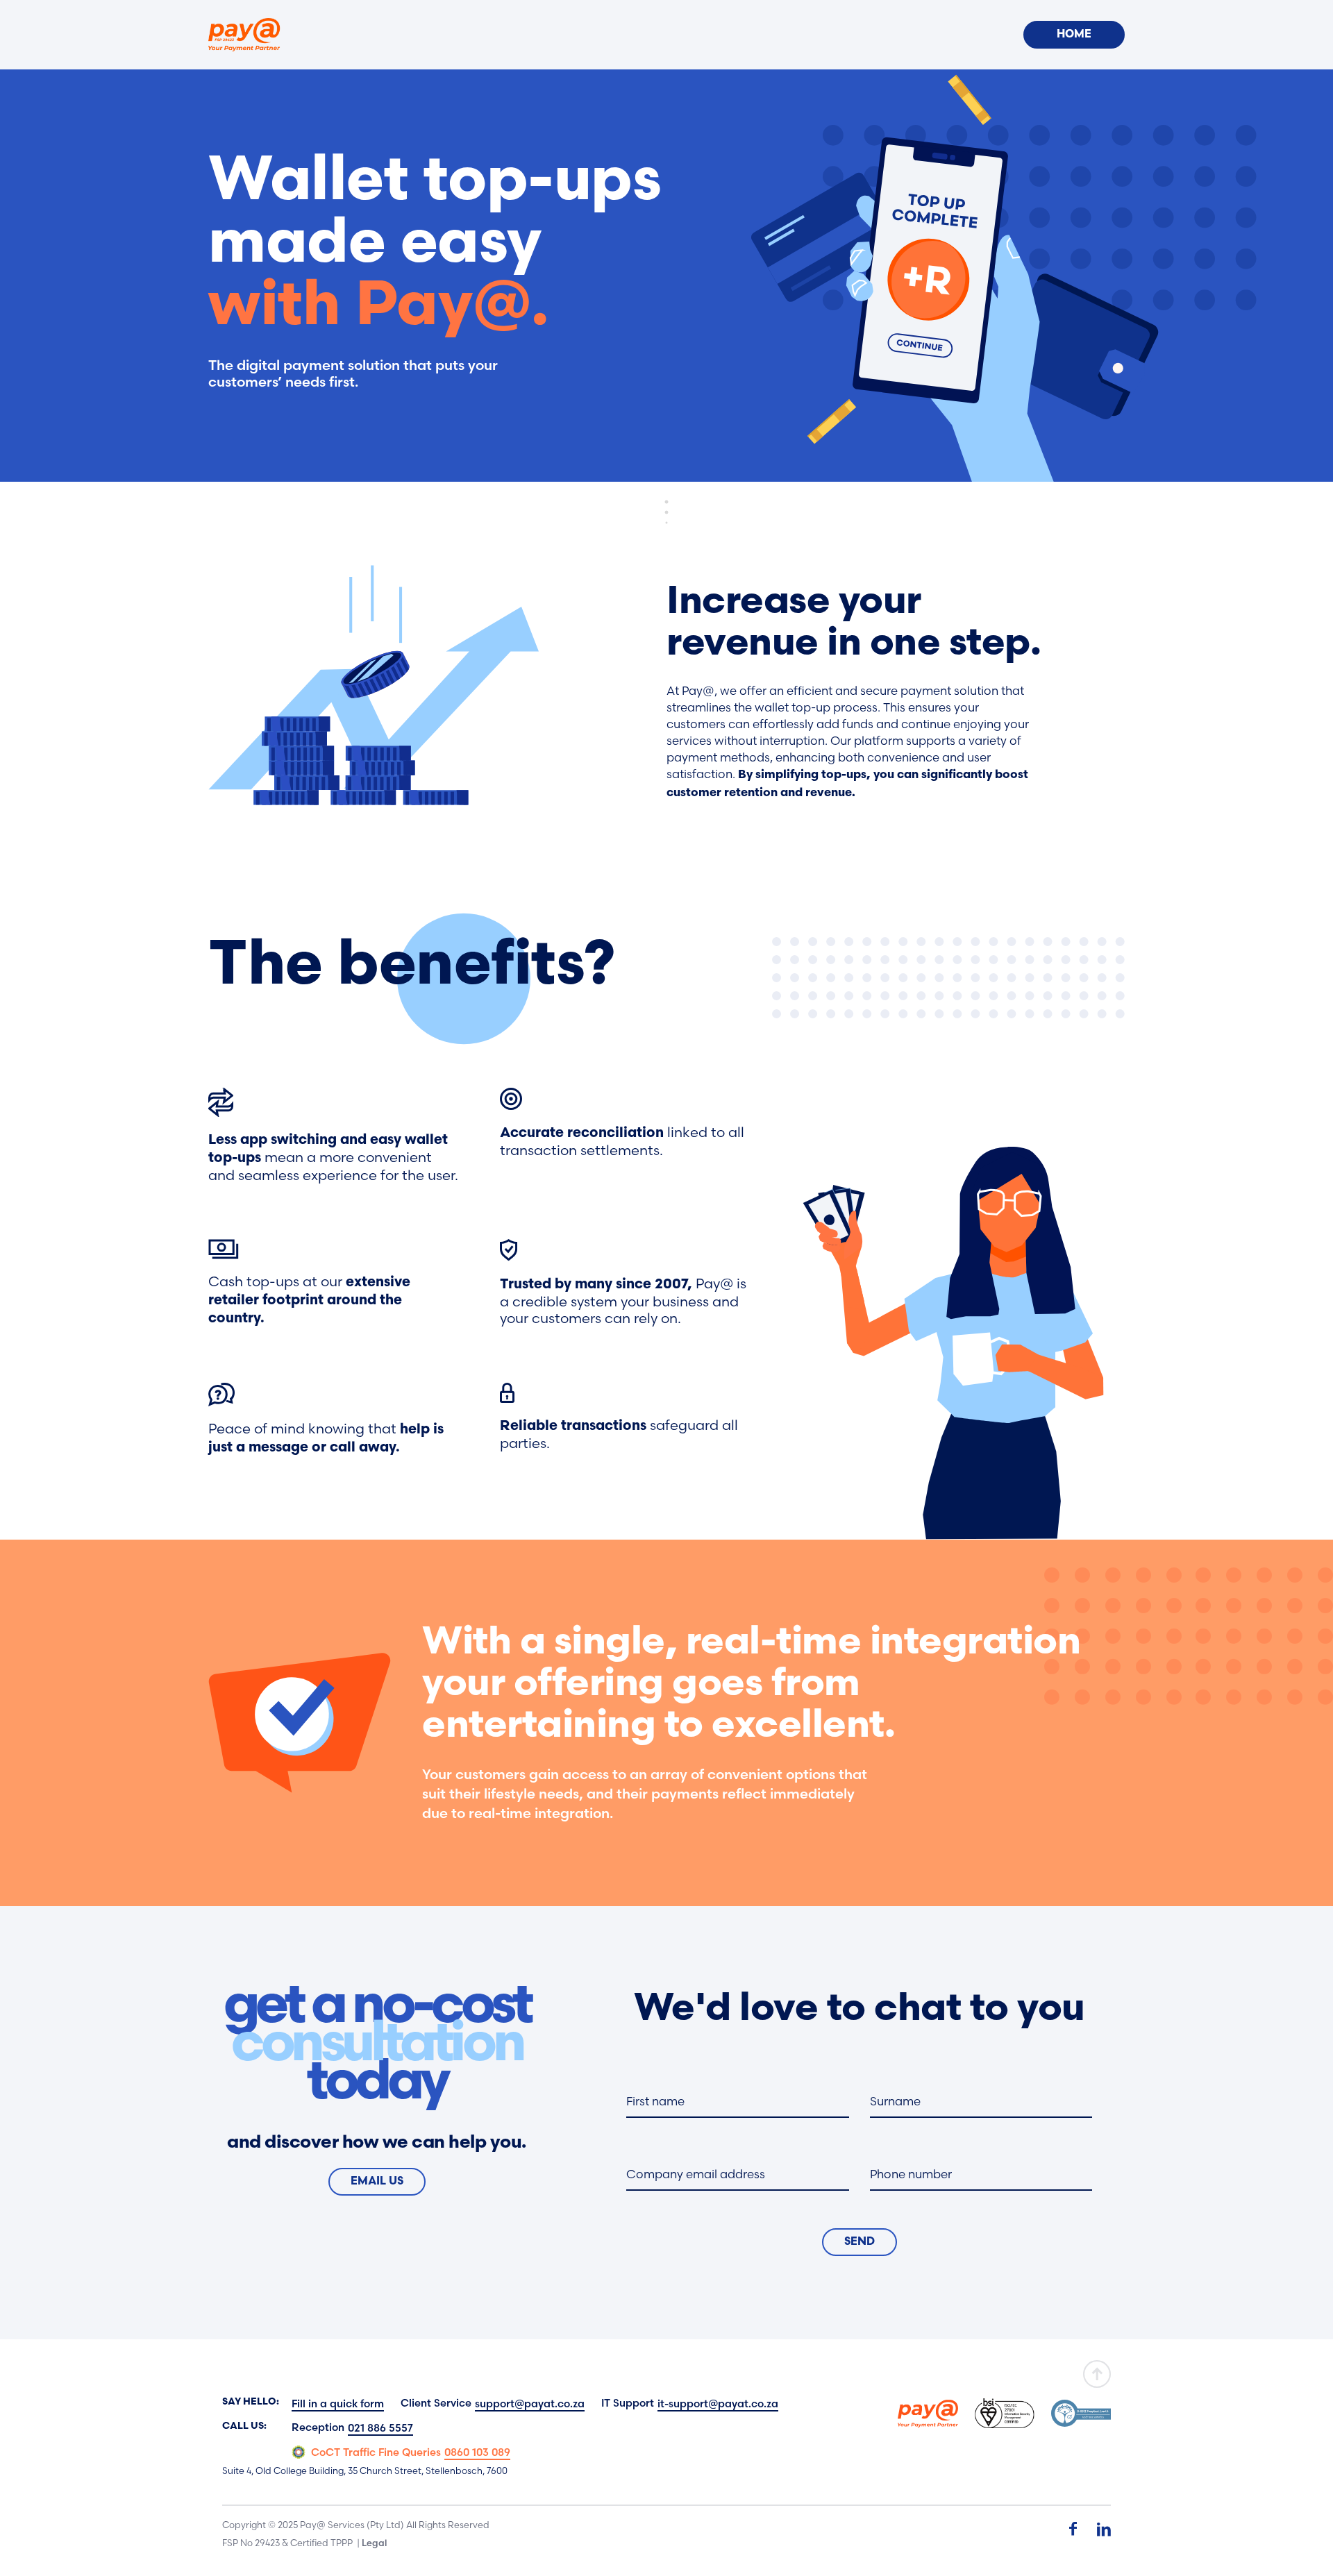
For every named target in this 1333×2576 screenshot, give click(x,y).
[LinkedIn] (1104, 2529)
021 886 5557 (380, 2428)
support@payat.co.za (530, 2404)
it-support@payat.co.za (718, 2404)
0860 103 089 (477, 2452)
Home (1074, 35)
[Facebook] (1073, 2529)
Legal (374, 2543)
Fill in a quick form (338, 2404)
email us (377, 2182)
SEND (860, 2242)
